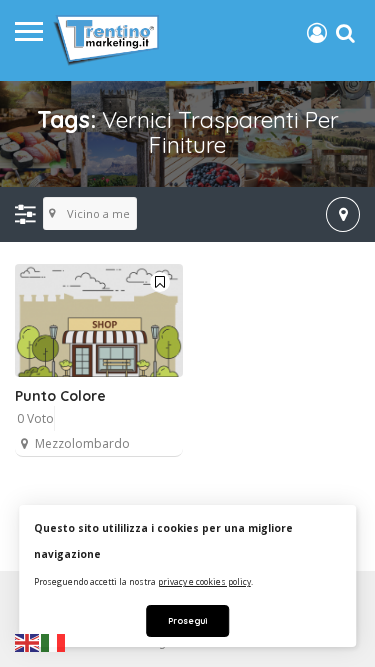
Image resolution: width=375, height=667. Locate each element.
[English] (28, 642)
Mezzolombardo (82, 443)
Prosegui (187, 620)
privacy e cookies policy (204, 581)
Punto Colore (60, 396)
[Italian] (54, 642)
